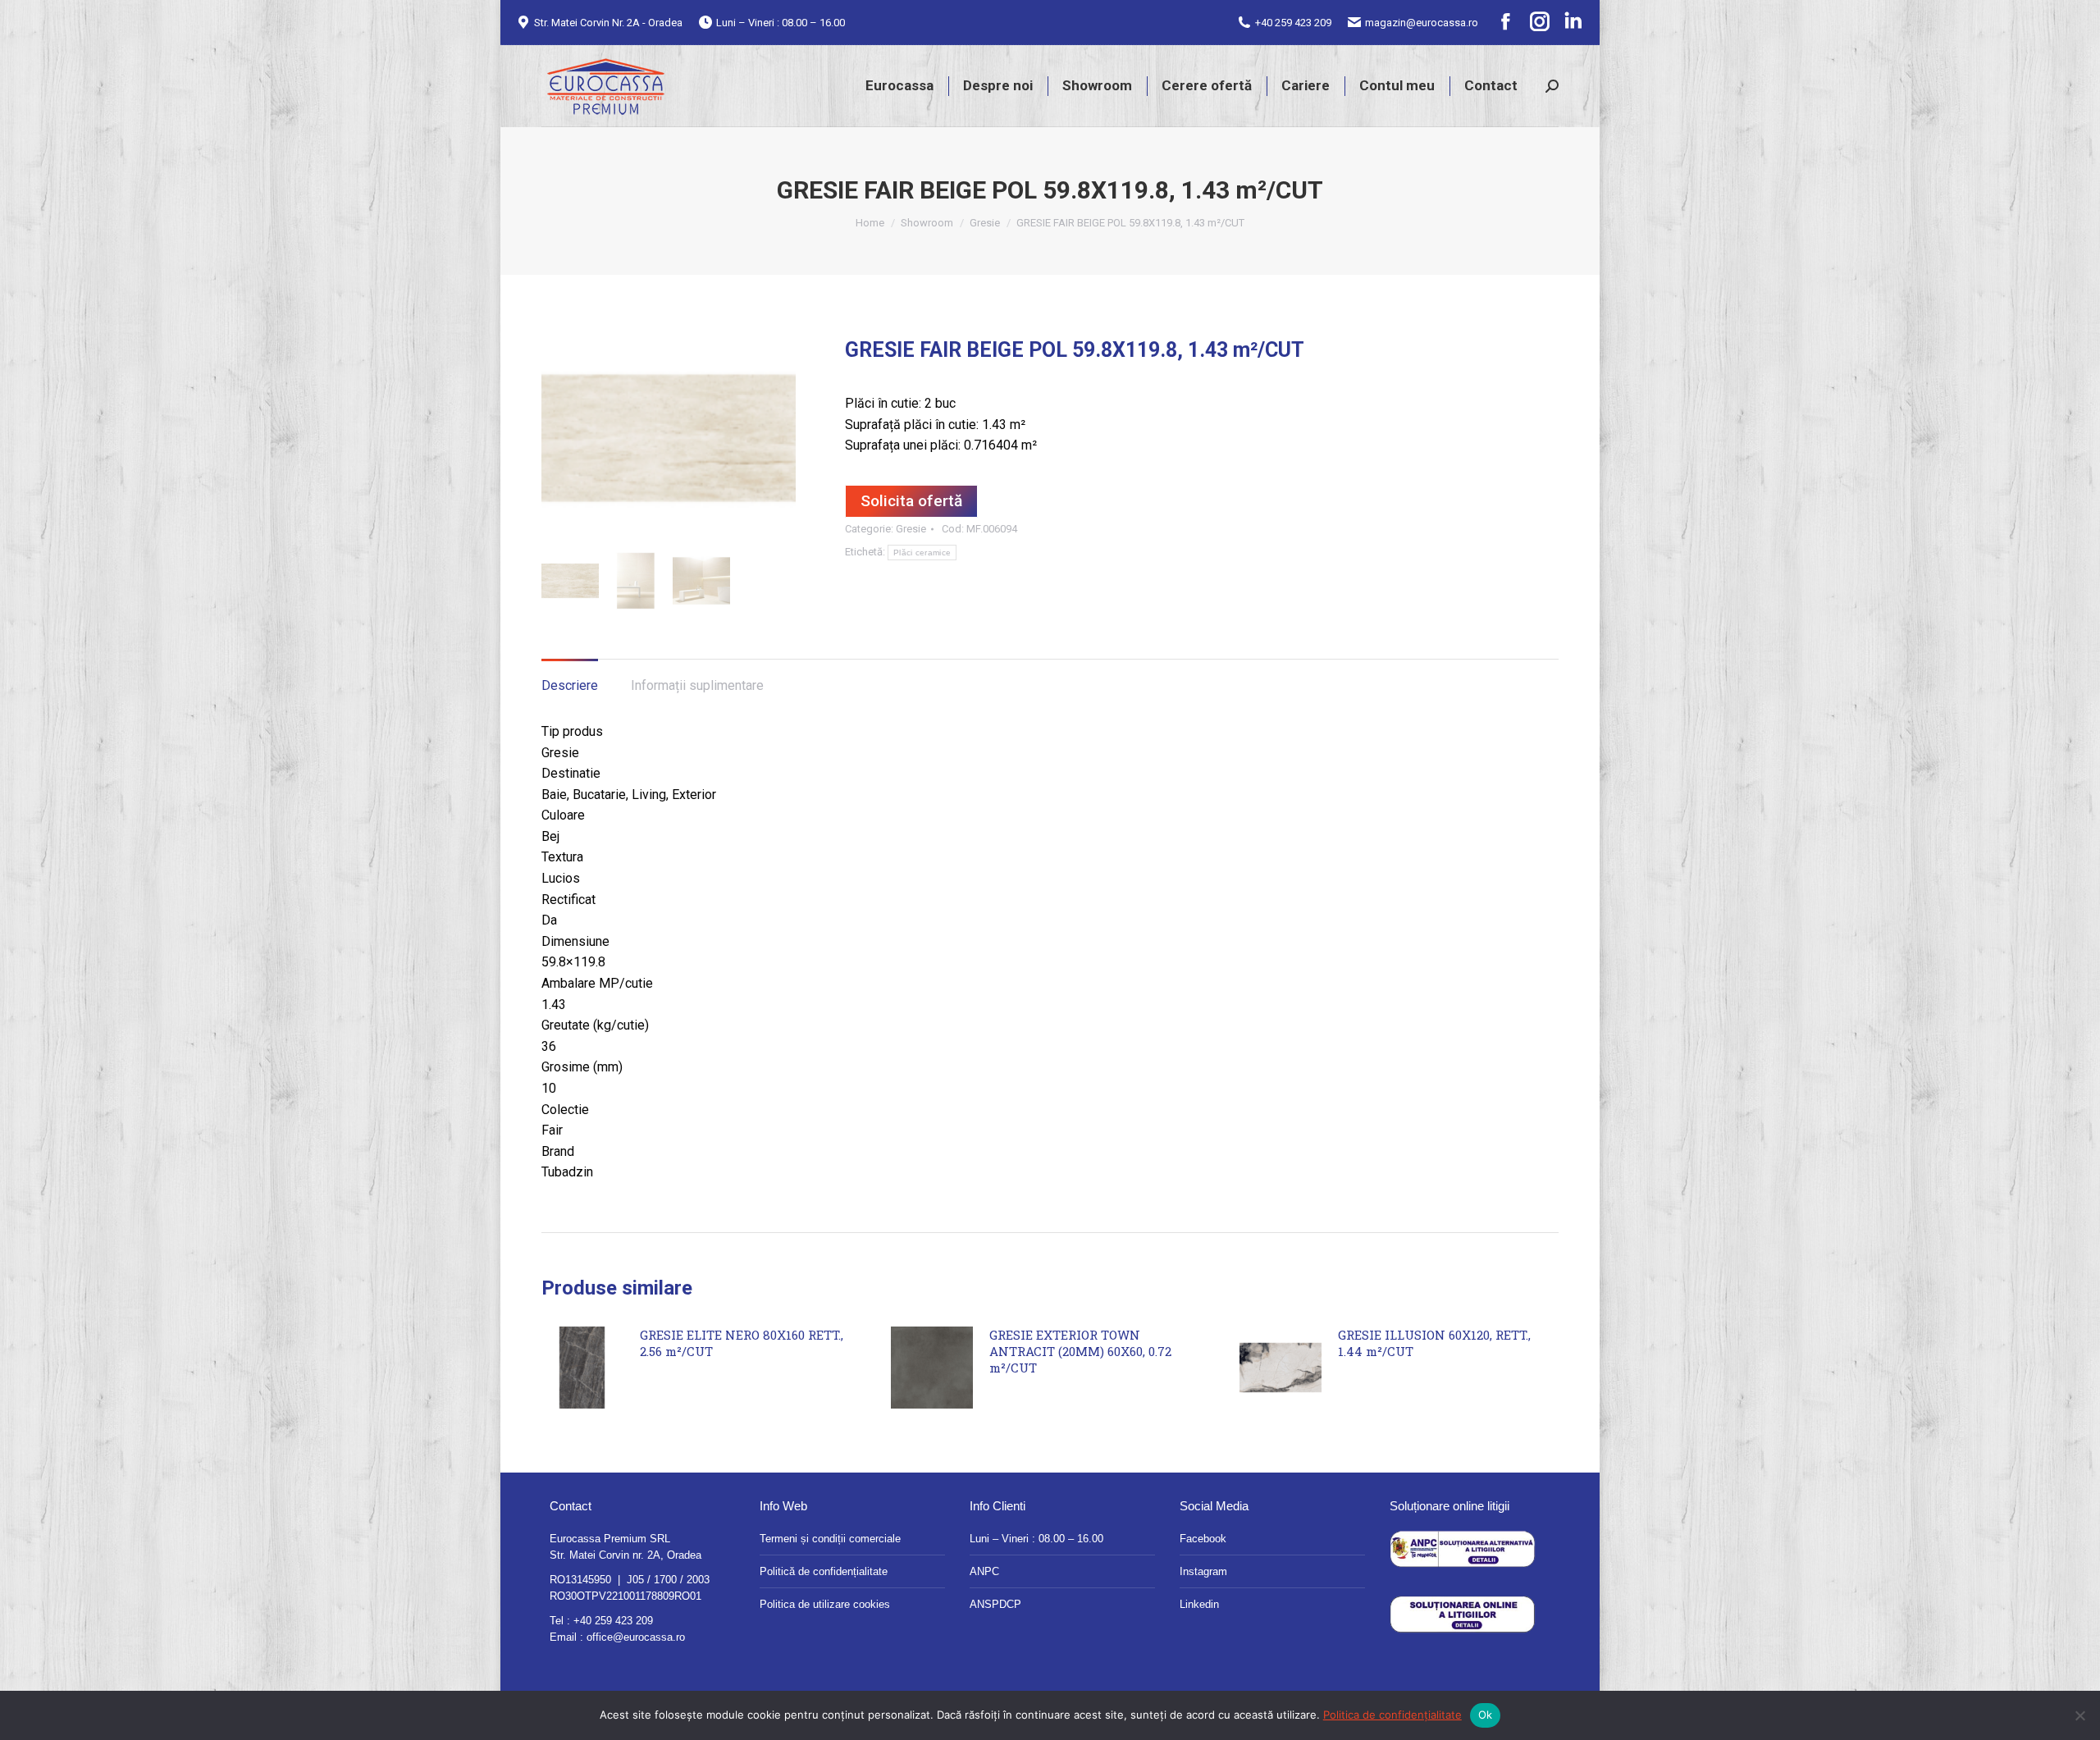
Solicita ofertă (911, 501)
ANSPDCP (995, 1604)
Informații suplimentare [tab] (697, 685)
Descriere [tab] (570, 685)
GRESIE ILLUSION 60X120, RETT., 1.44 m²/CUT (1434, 1343)
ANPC (984, 1571)
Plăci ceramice (922, 553)
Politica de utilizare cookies (825, 1604)
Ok (1486, 1715)
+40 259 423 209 (1293, 23)
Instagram (1203, 1571)
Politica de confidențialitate (1392, 1715)
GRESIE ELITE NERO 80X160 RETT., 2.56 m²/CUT (742, 1343)
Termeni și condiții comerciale (830, 1539)
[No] (2079, 1715)
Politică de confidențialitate (824, 1571)
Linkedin (1199, 1604)
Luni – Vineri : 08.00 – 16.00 (1036, 1539)
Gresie (911, 529)
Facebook (1203, 1539)
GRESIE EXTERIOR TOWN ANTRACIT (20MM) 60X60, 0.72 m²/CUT (1080, 1351)
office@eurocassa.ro (636, 1637)
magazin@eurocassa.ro (1422, 23)
